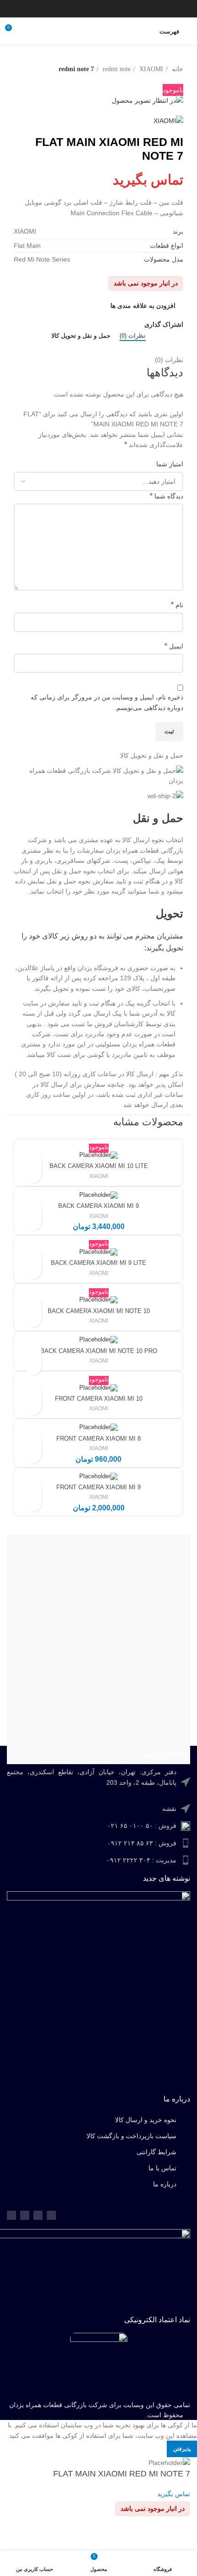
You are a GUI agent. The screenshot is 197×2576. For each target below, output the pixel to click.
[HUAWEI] (98, 1548)
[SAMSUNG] (98, 1585)
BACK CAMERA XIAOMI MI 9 (98, 1206)
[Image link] (99, 2363)
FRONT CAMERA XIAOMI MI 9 (98, 1487)
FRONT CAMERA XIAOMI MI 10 (99, 1399)
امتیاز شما (170, 464)
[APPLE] (98, 1732)
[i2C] (98, 1695)
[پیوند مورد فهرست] (98, 1782)
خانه (177, 69)
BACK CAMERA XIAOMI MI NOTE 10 (99, 1311)
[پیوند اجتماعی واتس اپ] (80, 9)
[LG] (98, 1659)
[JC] (98, 1677)
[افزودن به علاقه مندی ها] (34, 1159)
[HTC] (98, 1640)
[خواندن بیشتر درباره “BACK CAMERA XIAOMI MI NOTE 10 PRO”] (34, 1367)
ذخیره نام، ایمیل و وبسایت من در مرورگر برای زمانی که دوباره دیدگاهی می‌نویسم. (107, 702)
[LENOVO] (98, 1622)
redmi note (116, 69)
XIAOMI (150, 69)
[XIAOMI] (98, 1714)
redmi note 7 (76, 69)
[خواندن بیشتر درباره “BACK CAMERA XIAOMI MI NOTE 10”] (34, 1319)
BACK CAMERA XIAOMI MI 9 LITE (98, 1263)
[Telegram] (38, 2215)
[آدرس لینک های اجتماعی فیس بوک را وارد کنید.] (139, 9)
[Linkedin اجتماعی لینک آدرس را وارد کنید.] (92, 9)
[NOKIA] (98, 1750)
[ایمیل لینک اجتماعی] (115, 9)
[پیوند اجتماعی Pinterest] (104, 9)
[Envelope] (11, 2215)
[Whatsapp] (51, 2215)
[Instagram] (25, 2215)
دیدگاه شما (167, 496)
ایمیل (174, 646)
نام (177, 605)
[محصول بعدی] (160, 80)
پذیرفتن (182, 2449)
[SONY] (98, 1604)
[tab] (133, 336)
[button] (34, 1222)
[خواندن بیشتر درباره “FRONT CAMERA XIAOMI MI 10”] (34, 1407)
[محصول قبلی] (179, 80)
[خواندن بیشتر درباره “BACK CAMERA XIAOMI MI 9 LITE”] (34, 1271)
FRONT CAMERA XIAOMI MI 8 (98, 1439)
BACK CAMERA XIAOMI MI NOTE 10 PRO (99, 1351)
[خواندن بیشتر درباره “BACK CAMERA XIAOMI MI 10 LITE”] (34, 1175)
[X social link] (127, 9)
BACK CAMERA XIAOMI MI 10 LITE (99, 1166)
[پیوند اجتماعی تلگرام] (68, 9)
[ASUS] (98, 1567)
